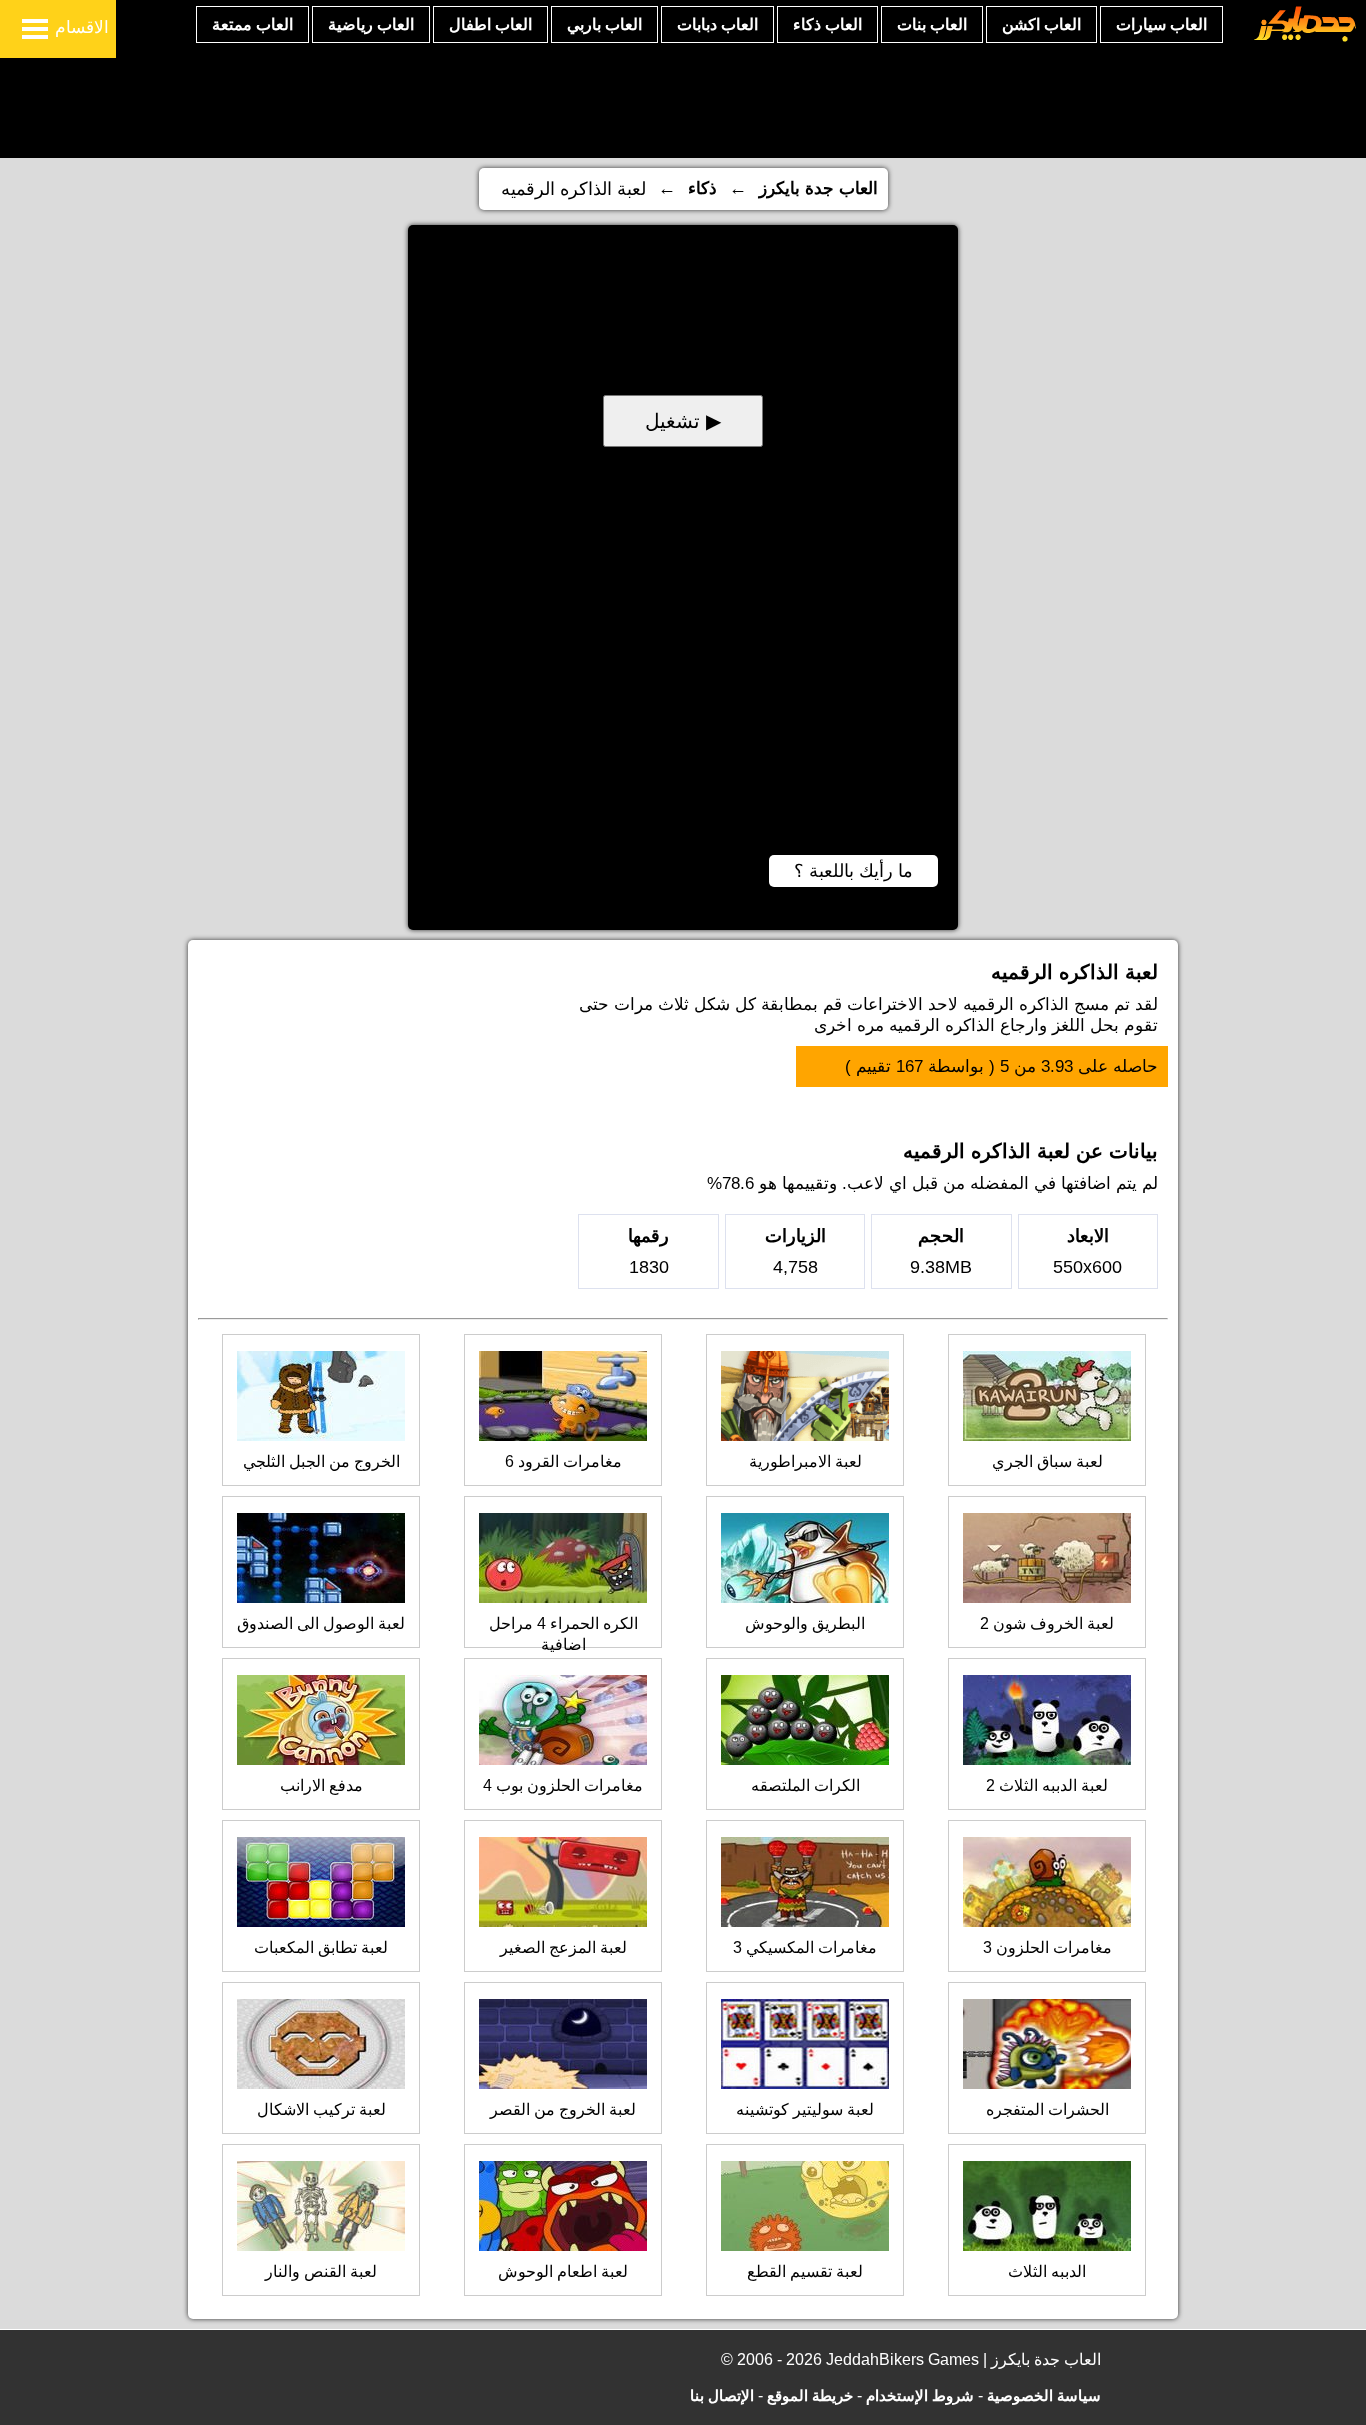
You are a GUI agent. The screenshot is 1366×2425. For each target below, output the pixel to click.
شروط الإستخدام (920, 2395)
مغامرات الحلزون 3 (1047, 1947)
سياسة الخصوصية (1044, 2395)
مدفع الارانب (321, 1785)
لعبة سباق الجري (1047, 1461)
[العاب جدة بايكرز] (1305, 38)
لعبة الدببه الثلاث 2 (1047, 1785)
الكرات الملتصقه (805, 1785)
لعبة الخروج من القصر (563, 2109)
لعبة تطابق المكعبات (321, 1947)
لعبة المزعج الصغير (563, 1947)
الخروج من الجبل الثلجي (321, 1461)
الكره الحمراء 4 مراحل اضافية (563, 1634)
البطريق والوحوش (805, 1623)
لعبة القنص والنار (321, 2271)
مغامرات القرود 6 (563, 1461)
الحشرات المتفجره (1047, 2109)
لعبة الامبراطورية (805, 1461)
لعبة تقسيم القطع (805, 2271)
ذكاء (702, 188)
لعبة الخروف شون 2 (1047, 1623)
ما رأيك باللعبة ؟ (853, 871)
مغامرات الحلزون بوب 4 (563, 1785)
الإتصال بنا (722, 2395)
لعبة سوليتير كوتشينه (805, 2109)
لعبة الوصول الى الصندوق (321, 1623)
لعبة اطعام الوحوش (563, 2271)
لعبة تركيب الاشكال (321, 2109)
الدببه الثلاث (1047, 2271)
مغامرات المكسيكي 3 (805, 1947)
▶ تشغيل (683, 421)
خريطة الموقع (810, 2395)
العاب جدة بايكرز (818, 188)
